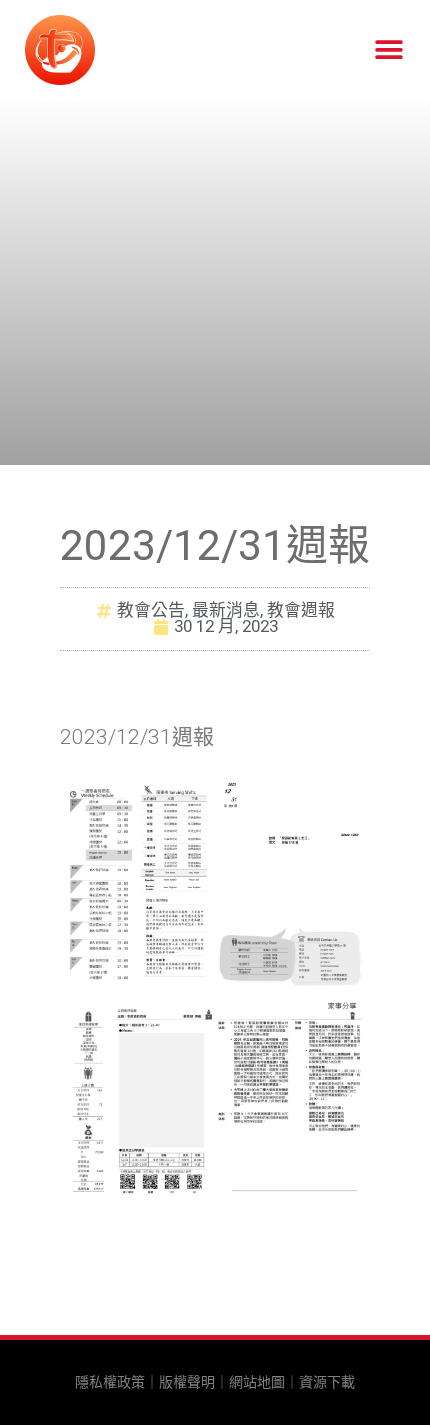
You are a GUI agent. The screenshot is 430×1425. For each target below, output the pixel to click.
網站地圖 (257, 1382)
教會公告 (151, 610)
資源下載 (327, 1382)
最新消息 (226, 610)
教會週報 (301, 610)
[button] (388, 50)
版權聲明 (187, 1382)
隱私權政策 (110, 1382)
